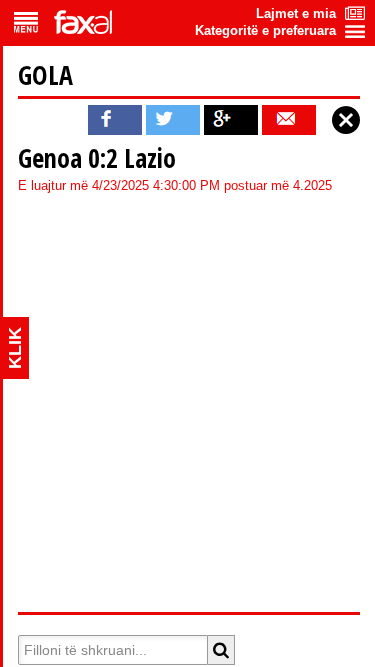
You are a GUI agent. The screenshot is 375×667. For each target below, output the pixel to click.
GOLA (45, 75)
